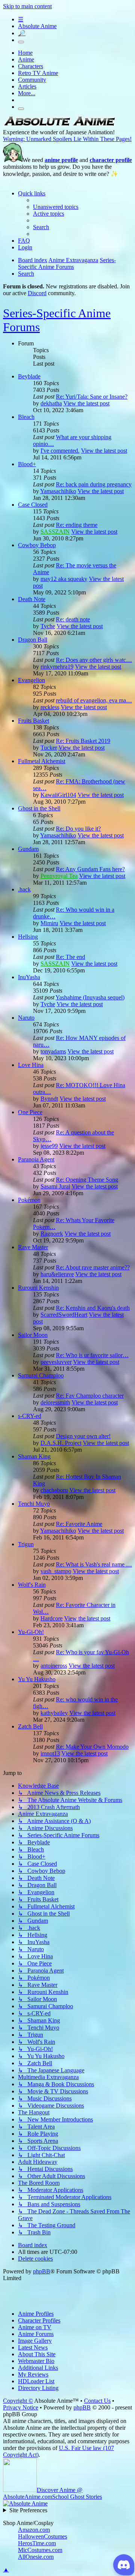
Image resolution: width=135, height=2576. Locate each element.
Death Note (32, 599)
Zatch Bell (30, 1726)
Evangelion (31, 680)
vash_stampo (56, 1571)
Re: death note (73, 619)
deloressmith (55, 1402)
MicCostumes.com (40, 2550)
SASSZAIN (55, 532)
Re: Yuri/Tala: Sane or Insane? (92, 397)
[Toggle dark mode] (21, 42)
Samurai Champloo (41, 1375)
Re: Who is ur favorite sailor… (92, 1355)
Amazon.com (34, 2530)
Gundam (28, 849)
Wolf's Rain (32, 1585)
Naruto (26, 1018)
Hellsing (28, 937)
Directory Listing (38, 2388)
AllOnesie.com (36, 2557)
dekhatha (51, 403)
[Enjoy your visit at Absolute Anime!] (59, 125)
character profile (111, 160)
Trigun (26, 1544)
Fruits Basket (34, 721)
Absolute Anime (37, 26)
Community (32, 80)
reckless (50, 707)
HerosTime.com (37, 2543)
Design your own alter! (83, 1436)
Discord (37, 293)
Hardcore (52, 1618)
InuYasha (29, 977)
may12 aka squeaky (64, 579)
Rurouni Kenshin (38, 1288)
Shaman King (34, 1456)
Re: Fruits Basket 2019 (83, 741)
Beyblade (29, 376)
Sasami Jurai (55, 1186)
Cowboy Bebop (37, 545)
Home (25, 53)
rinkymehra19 (57, 667)
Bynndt (49, 1099)
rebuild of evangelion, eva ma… (94, 700)
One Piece (30, 1112)
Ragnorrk (52, 1234)
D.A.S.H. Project (61, 1443)
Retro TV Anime (38, 73)
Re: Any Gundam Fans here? (90, 869)
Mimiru (49, 923)
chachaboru (54, 1490)
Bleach (26, 417)
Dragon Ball (33, 640)
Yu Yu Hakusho (37, 1679)
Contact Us (97, 2401)
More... (27, 93)
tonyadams (53, 1051)
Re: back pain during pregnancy (94, 484)
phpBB (42, 2271)
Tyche (48, 626)
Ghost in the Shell (39, 808)
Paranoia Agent (36, 1159)
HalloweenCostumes (43, 2536)
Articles (27, 86)
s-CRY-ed (30, 1416)
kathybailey (54, 1713)
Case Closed (33, 505)
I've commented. (60, 451)
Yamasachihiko (58, 491)
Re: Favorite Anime (79, 1524)
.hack (24, 889)
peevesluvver (56, 1362)
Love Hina (31, 1065)
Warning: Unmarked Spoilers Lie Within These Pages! (67, 139)
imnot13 (50, 1753)
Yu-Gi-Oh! (31, 1632)
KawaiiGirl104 (58, 795)
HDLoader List (36, 2381)
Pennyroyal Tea (59, 876)
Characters (31, 66)
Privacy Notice (21, 2407)
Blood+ (27, 464)
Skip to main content (27, 6)
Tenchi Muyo (34, 1504)
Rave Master (33, 1247)
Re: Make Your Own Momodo (92, 1747)
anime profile (61, 160)
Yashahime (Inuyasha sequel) (90, 997)
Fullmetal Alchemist (42, 761)
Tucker (49, 748)
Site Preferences (28, 2510)
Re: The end (70, 957)
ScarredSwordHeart (64, 1315)
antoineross (54, 1666)
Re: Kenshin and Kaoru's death (93, 1308)
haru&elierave (57, 1274)
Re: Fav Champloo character (90, 1396)
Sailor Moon (33, 1335)
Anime (26, 59)
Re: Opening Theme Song (87, 1180)
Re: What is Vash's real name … (94, 1564)
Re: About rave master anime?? (93, 1267)
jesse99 (49, 1146)
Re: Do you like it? (78, 829)
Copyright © (18, 2401)
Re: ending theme (77, 525)
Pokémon (29, 1200)
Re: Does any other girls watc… (94, 660)
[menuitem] (56, 207)
